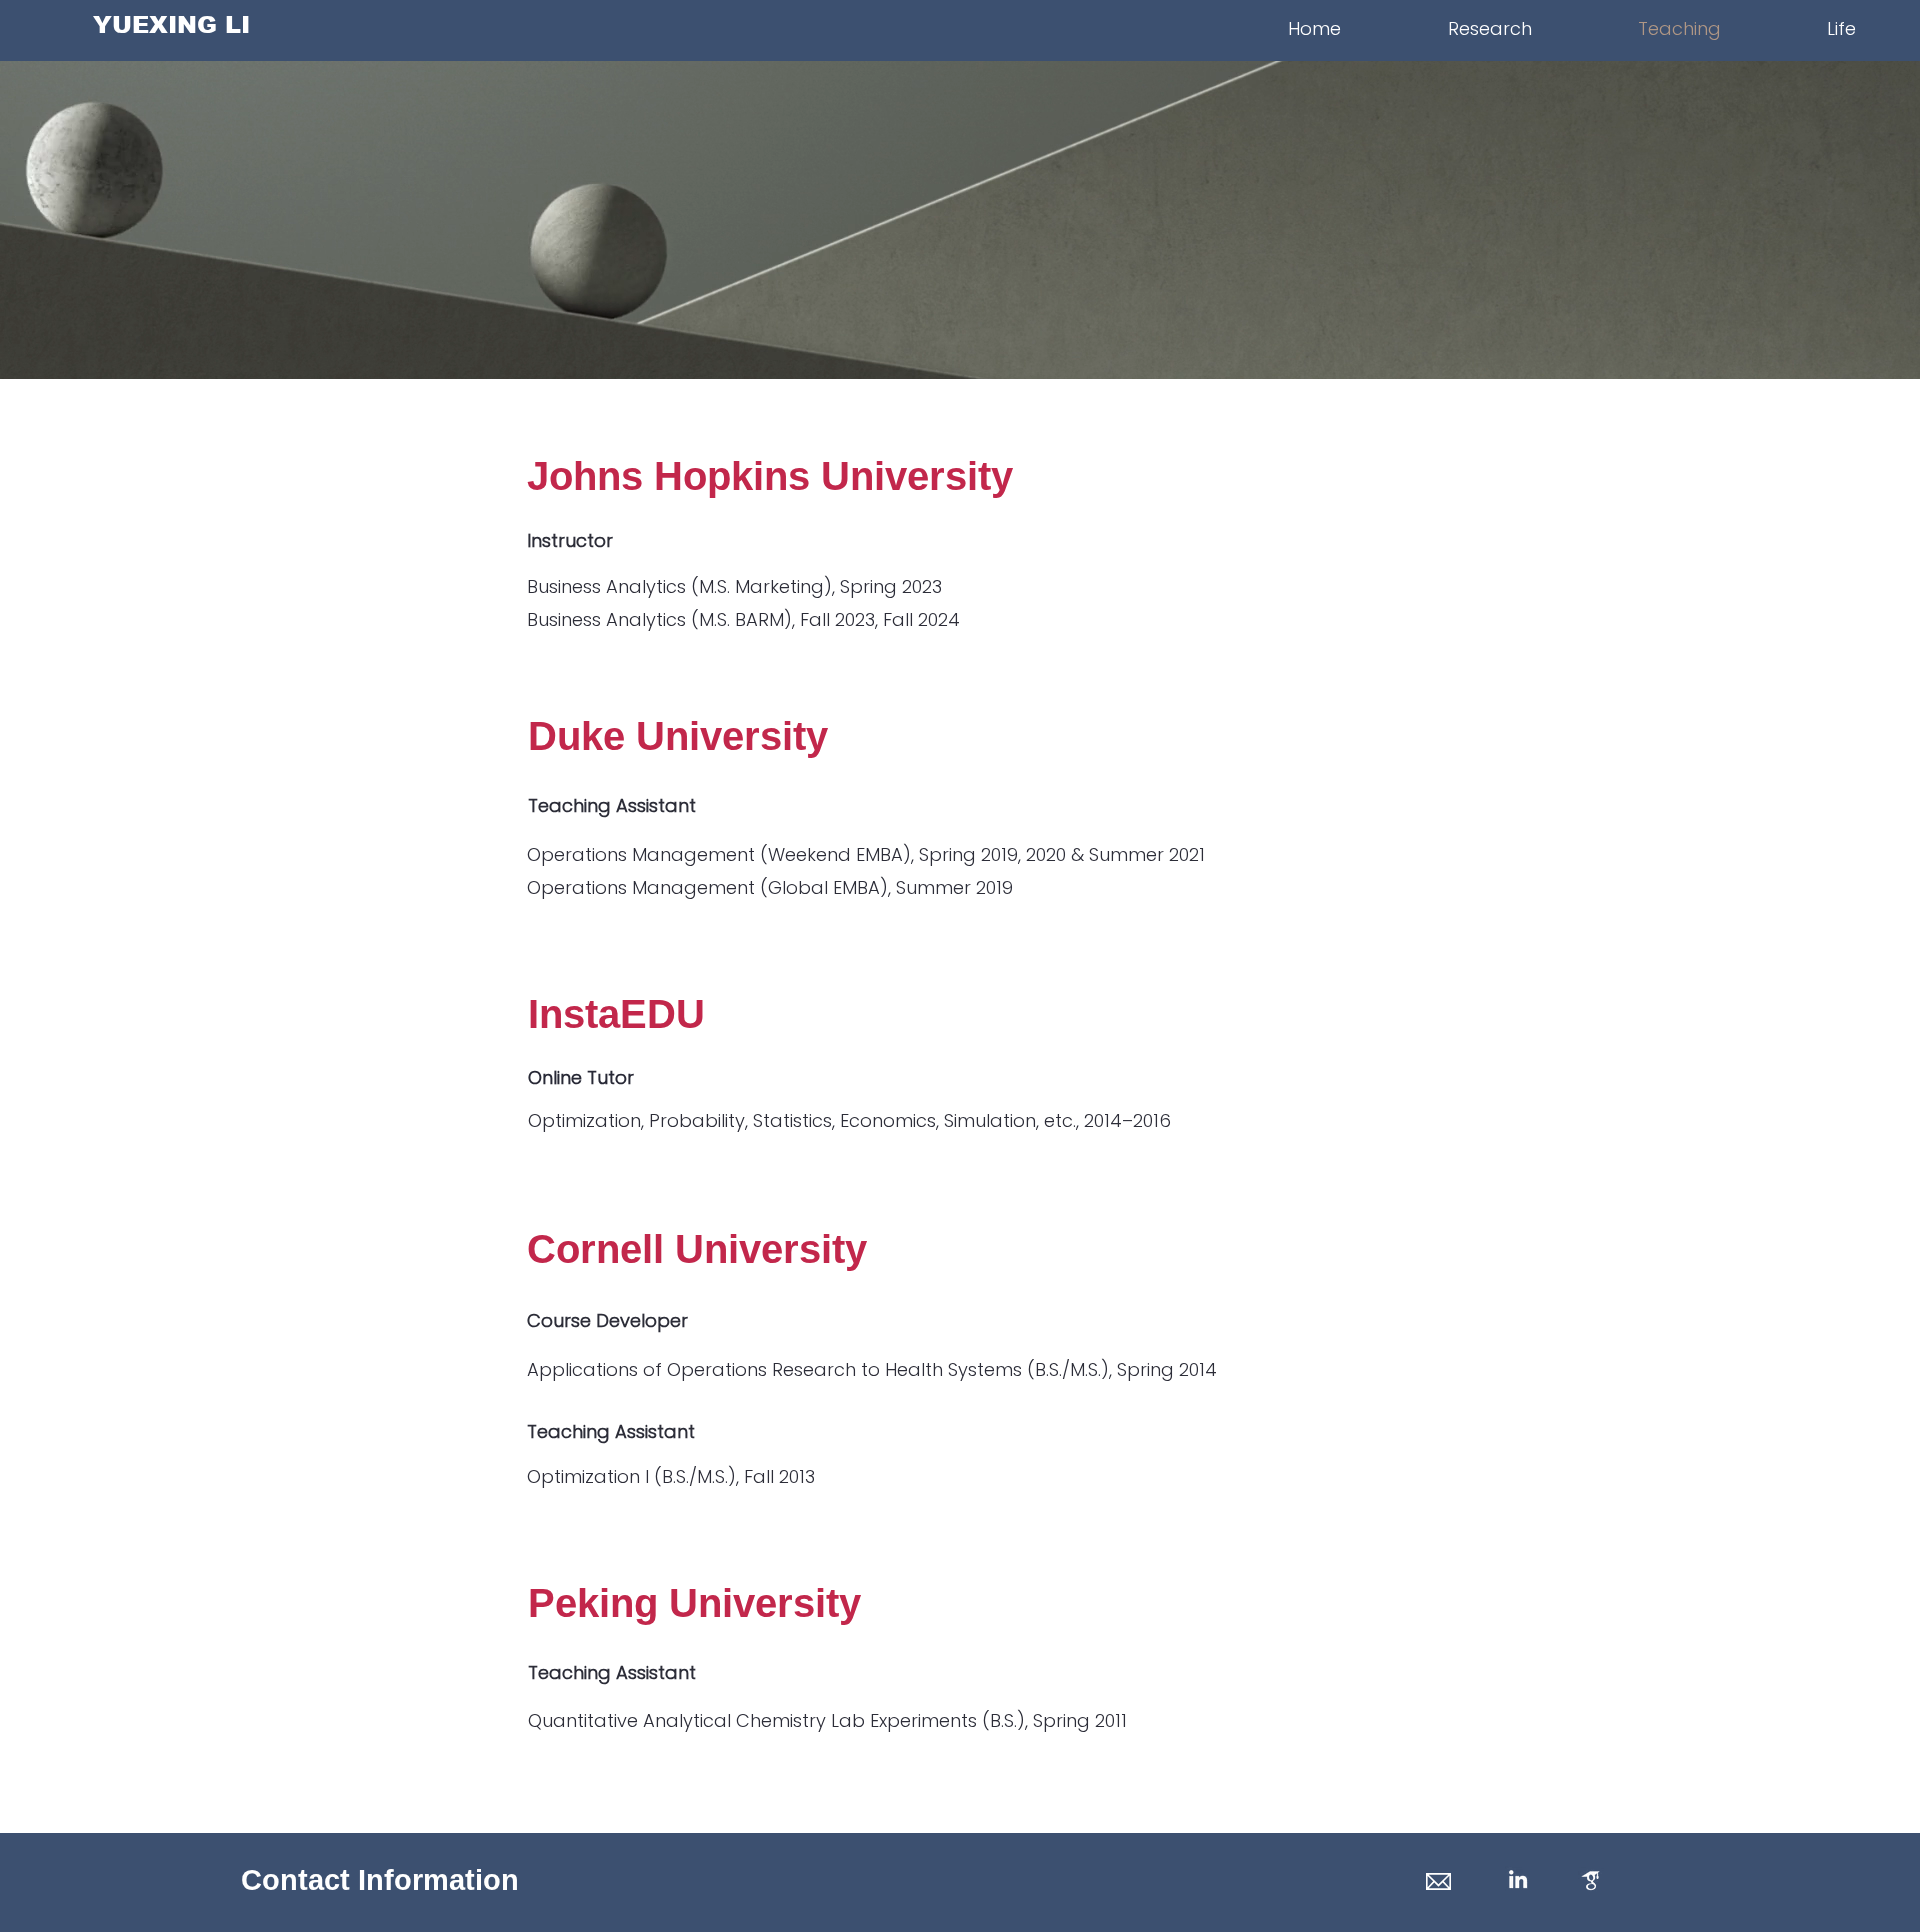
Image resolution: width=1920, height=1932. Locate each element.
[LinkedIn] (1518, 1879)
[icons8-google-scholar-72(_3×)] (1591, 1880)
